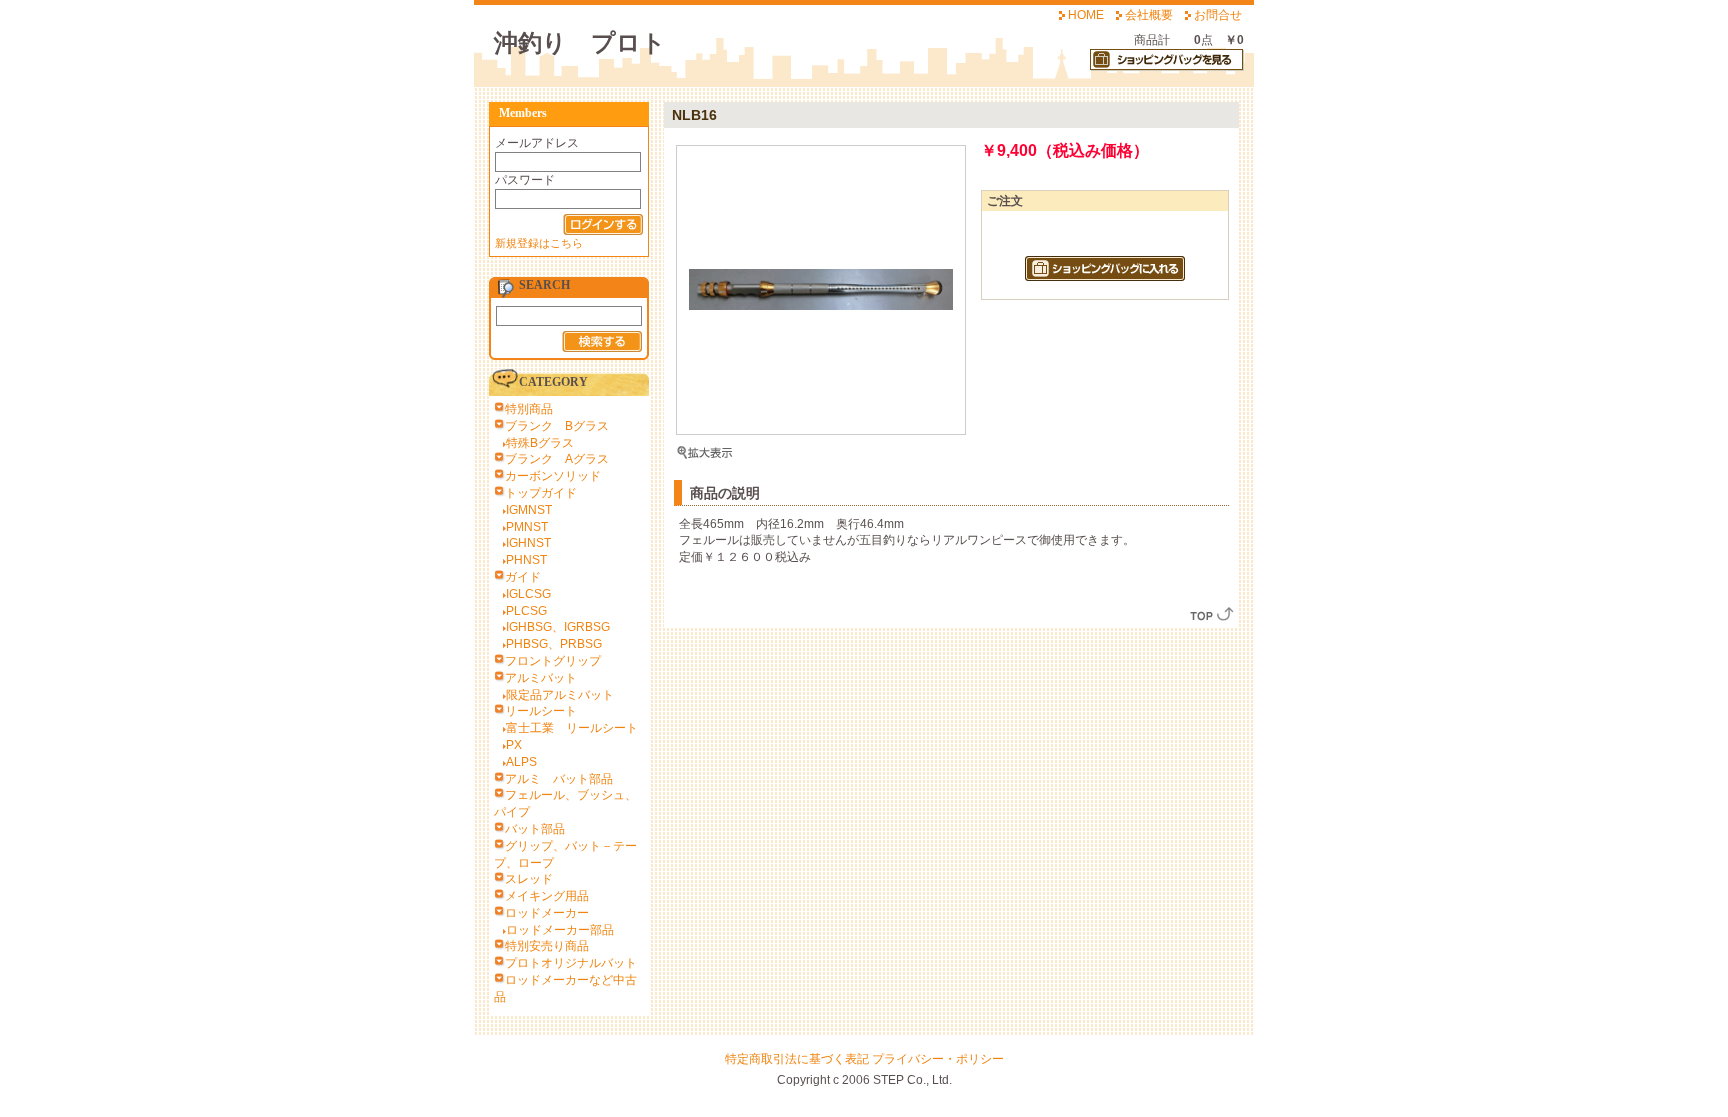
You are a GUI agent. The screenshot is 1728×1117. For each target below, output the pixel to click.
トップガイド (541, 493)
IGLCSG (528, 594)
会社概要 (1149, 15)
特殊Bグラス (540, 443)
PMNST (527, 527)
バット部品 (535, 829)
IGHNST (528, 543)
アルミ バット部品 (559, 779)
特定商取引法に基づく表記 (797, 1059)
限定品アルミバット (560, 695)
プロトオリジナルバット (571, 963)
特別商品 (529, 409)
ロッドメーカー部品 (560, 930)
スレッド (529, 879)
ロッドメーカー (547, 913)
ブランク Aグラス (557, 459)
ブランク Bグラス (557, 426)
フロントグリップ (553, 661)
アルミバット (541, 678)
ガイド (523, 577)
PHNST (526, 560)
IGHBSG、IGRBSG (558, 627)
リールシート (541, 711)
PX (514, 745)
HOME (1086, 15)
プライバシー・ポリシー (938, 1059)
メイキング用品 (547, 896)
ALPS (521, 762)
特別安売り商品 (547, 946)
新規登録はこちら (539, 243)
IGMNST (529, 510)
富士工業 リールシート (572, 728)
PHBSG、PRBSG (554, 644)
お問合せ (1218, 15)
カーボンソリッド (553, 476)
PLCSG (526, 611)
